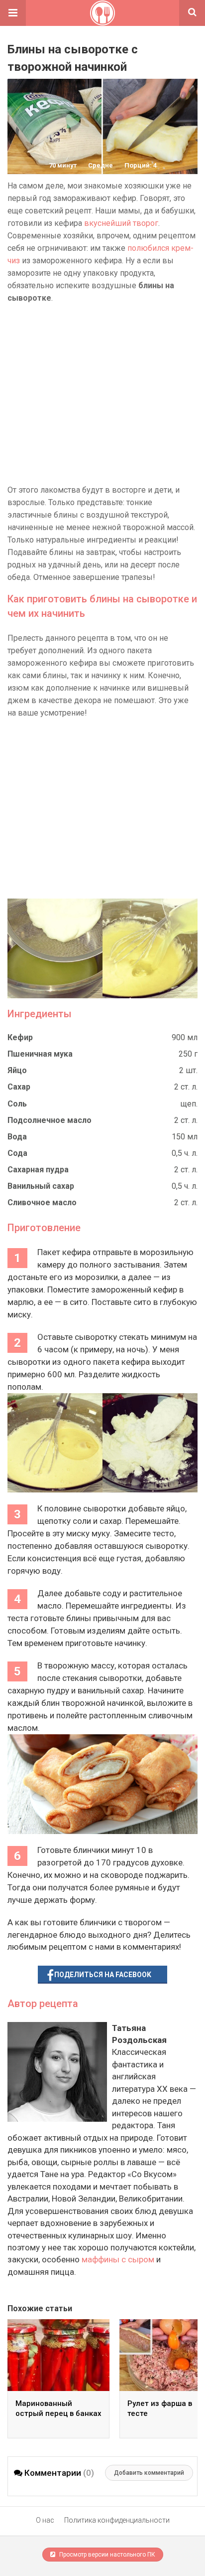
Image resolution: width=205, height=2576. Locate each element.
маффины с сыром (118, 2259)
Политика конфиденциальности (117, 2520)
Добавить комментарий (149, 2473)
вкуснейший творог (121, 223)
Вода (17, 1137)
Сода (17, 1153)
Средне (101, 165)
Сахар (19, 1087)
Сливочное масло (42, 1202)
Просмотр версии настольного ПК (106, 2555)
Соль (17, 1104)
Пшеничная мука (40, 1054)
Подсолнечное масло (50, 1120)
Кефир (20, 1037)
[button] (13, 13)
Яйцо (17, 1070)
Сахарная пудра (38, 1170)
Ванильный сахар (41, 1186)
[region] (102, 394)
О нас (45, 2520)
